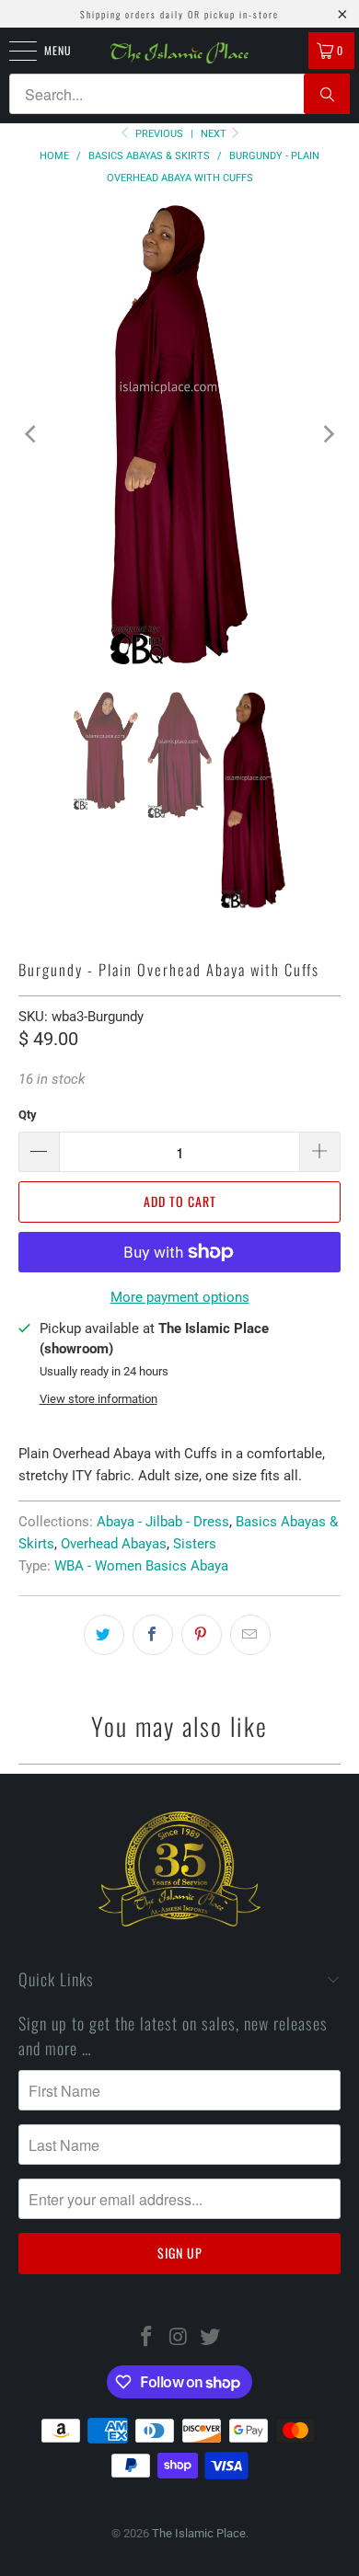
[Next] (327, 437)
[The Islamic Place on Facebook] (146, 2345)
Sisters (195, 1550)
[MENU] (13, 51)
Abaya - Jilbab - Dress (163, 1528)
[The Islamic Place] (180, 53)
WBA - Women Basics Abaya (141, 1572)
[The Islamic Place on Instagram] (179, 2345)
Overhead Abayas (114, 1550)
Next (215, 134)
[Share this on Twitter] (104, 1641)
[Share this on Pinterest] (202, 1641)
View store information (98, 1405)
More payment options (180, 1304)
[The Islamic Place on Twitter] (211, 2345)
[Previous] (32, 437)
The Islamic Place (199, 2540)
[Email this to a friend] (250, 1641)
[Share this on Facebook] (153, 1641)
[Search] (327, 94)
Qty (28, 1121)
